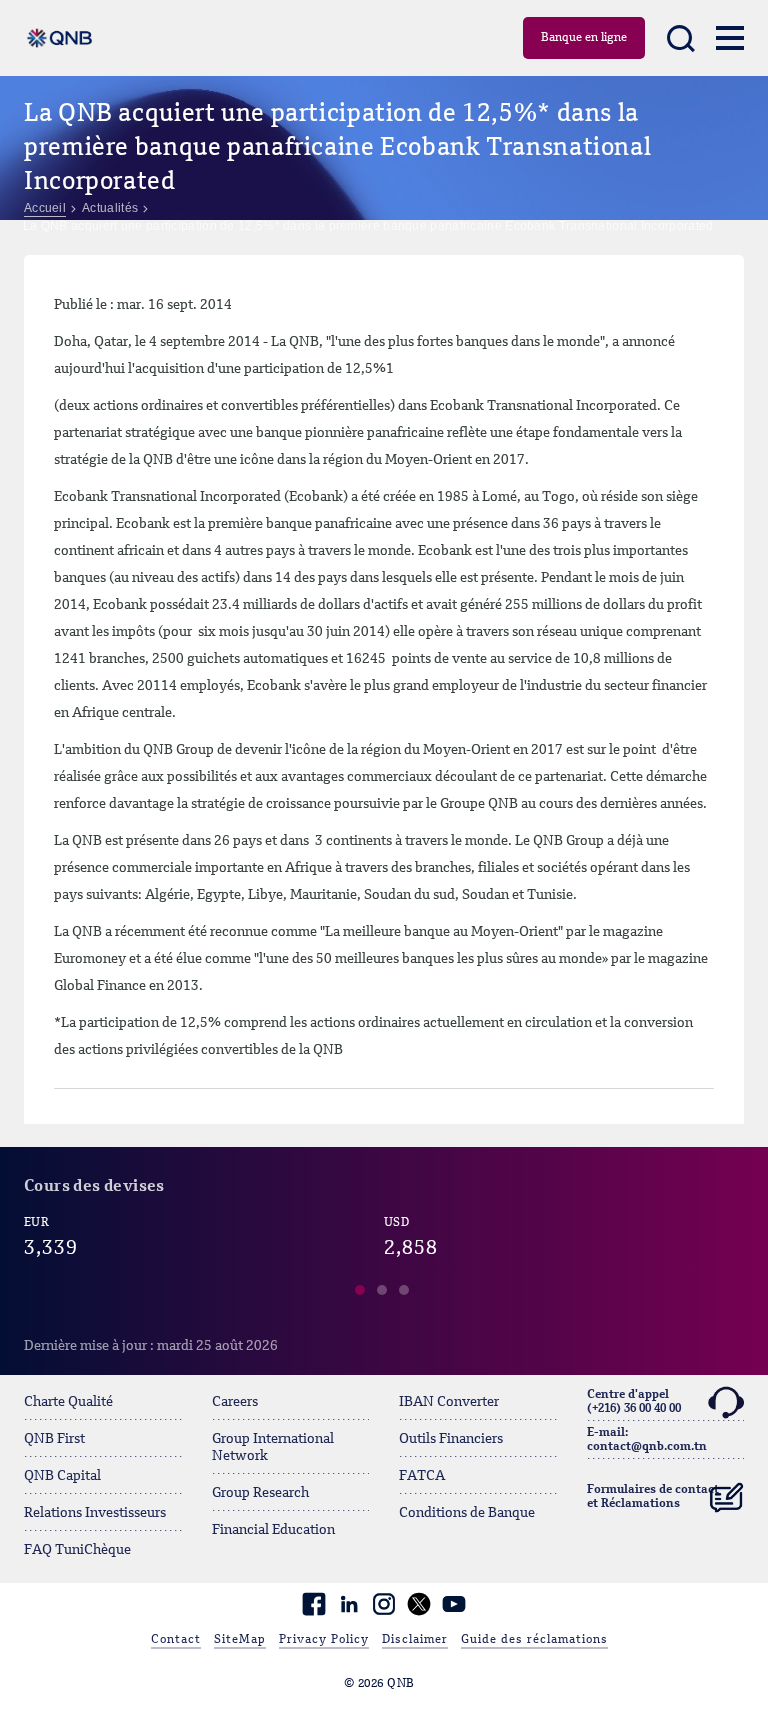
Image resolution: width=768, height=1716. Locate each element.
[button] (361, 1293)
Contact (176, 1640)
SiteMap (240, 1640)
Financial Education (273, 1530)
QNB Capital (62, 1476)
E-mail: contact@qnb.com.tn (647, 1440)
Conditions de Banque (467, 1513)
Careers (235, 1402)
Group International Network (273, 1447)
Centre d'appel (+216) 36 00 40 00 (634, 1402)
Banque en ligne (584, 38)
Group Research (260, 1493)
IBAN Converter (449, 1402)
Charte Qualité (68, 1402)
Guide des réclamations (534, 1640)
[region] (384, 1269)
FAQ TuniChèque (77, 1550)
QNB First (54, 1439)
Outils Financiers (451, 1439)
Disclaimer (415, 1640)
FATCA (422, 1476)
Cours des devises (94, 1187)
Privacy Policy (324, 1640)
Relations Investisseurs (95, 1513)
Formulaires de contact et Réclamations (653, 1497)
